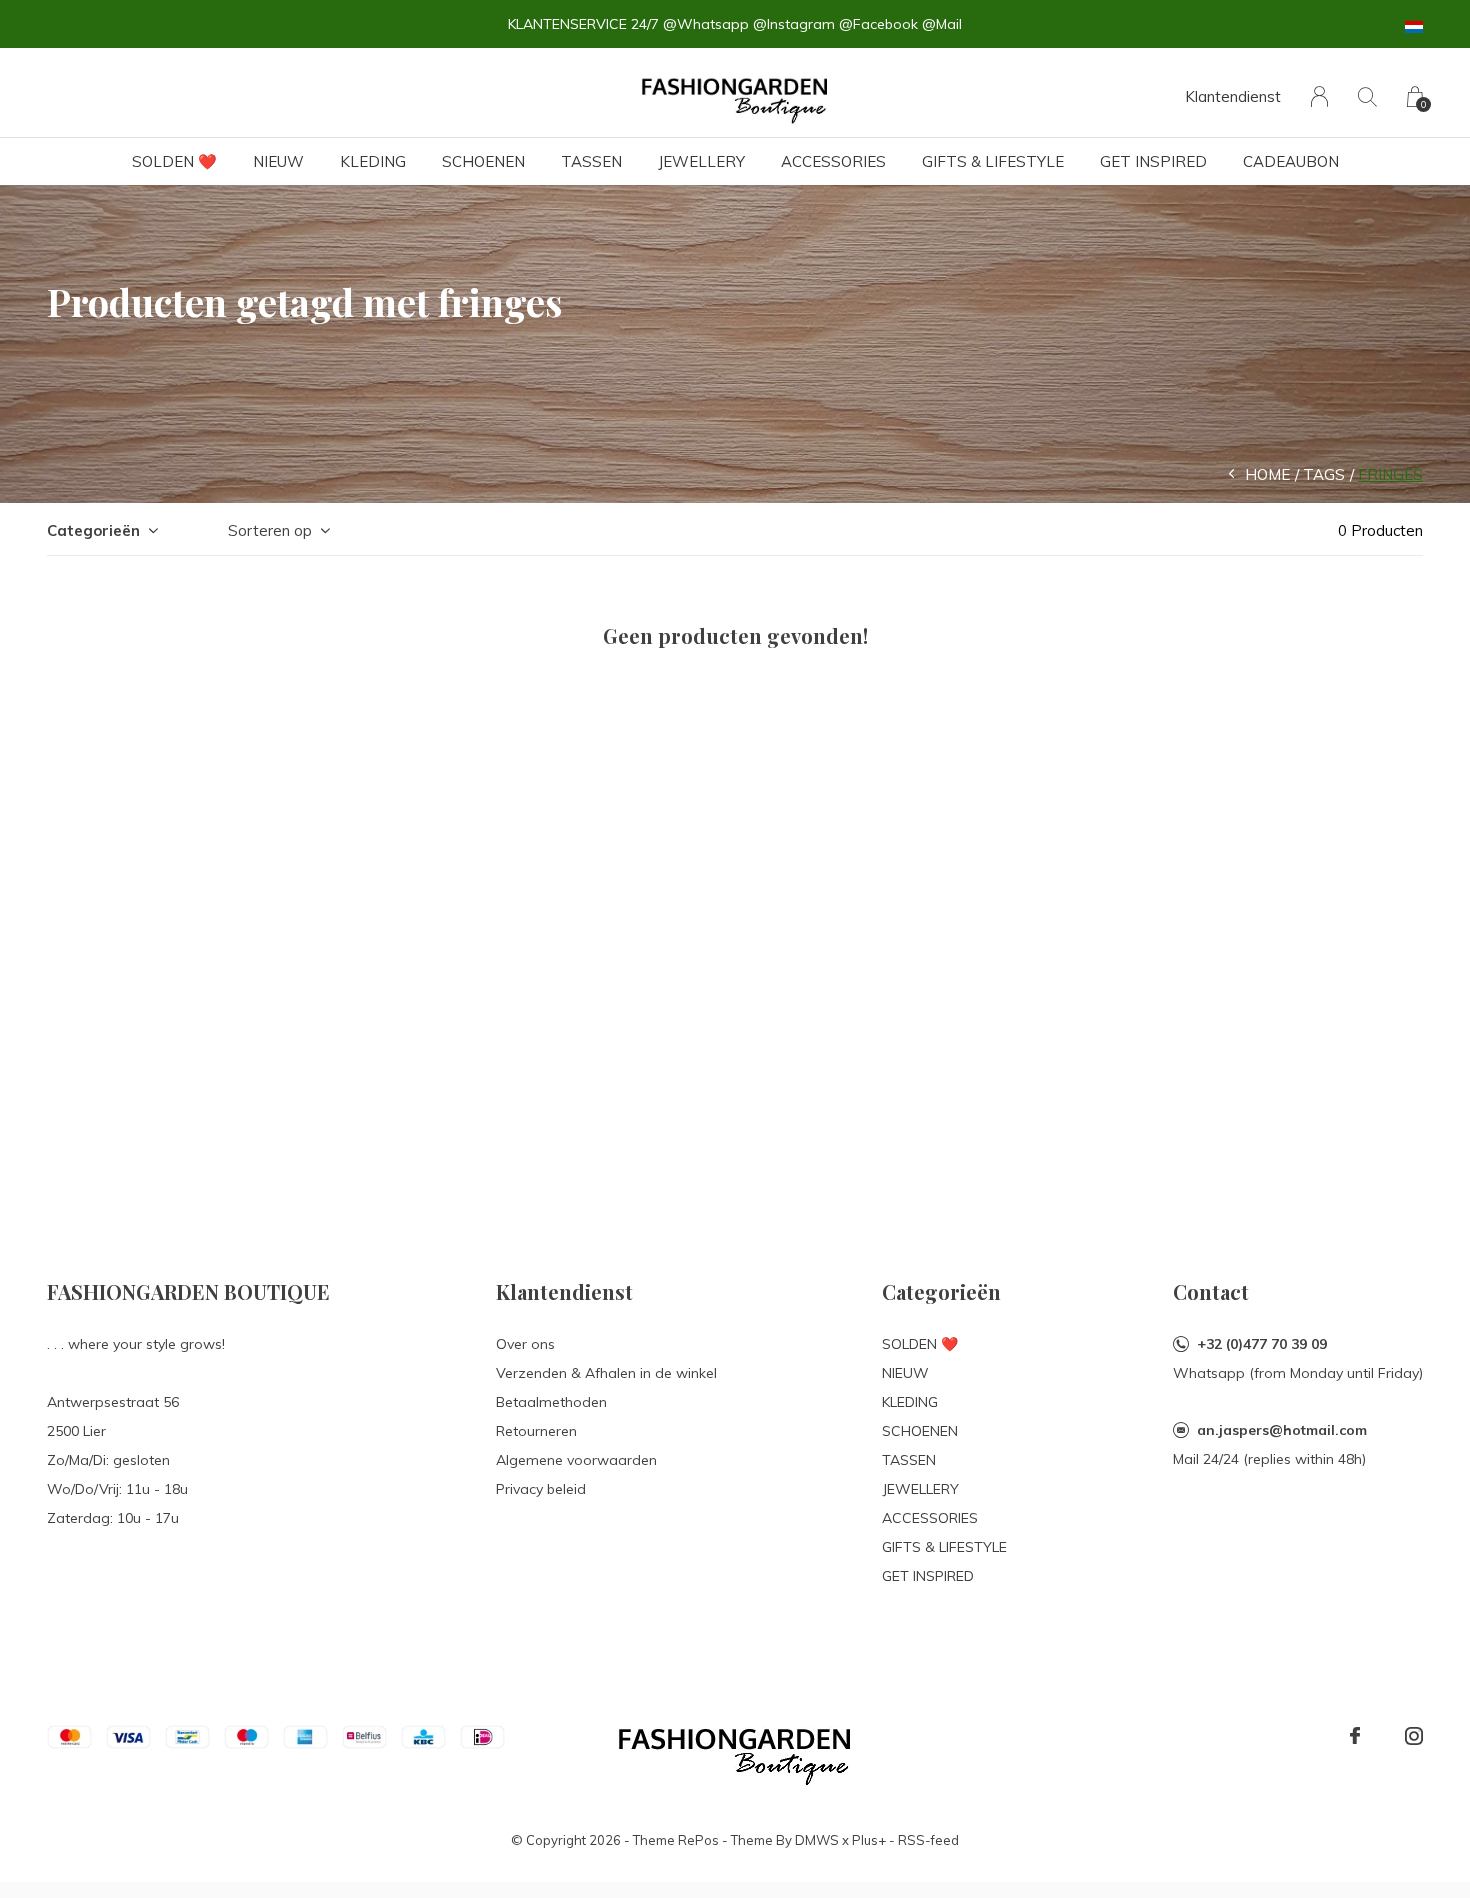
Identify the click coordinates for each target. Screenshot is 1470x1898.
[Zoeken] (1367, 96)
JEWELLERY (701, 161)
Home (1267, 474)
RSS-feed (928, 1840)
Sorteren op (270, 530)
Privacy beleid (541, 1489)
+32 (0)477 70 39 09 (1262, 1344)
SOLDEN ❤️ (174, 161)
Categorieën (93, 530)
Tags (1324, 474)
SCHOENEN (483, 161)
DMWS (817, 1840)
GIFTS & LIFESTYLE (993, 161)
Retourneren (536, 1431)
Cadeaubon (1291, 161)
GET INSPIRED (1153, 161)
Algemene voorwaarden (576, 1460)
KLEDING (373, 161)
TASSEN (591, 161)
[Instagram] (1414, 1736)
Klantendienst (1233, 96)
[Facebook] (1355, 1736)
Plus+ (869, 1840)
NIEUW (278, 161)
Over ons (525, 1344)
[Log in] (1319, 96)
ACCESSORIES (833, 161)
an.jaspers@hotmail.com (1282, 1430)
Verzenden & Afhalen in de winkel (606, 1373)
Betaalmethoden (551, 1402)
